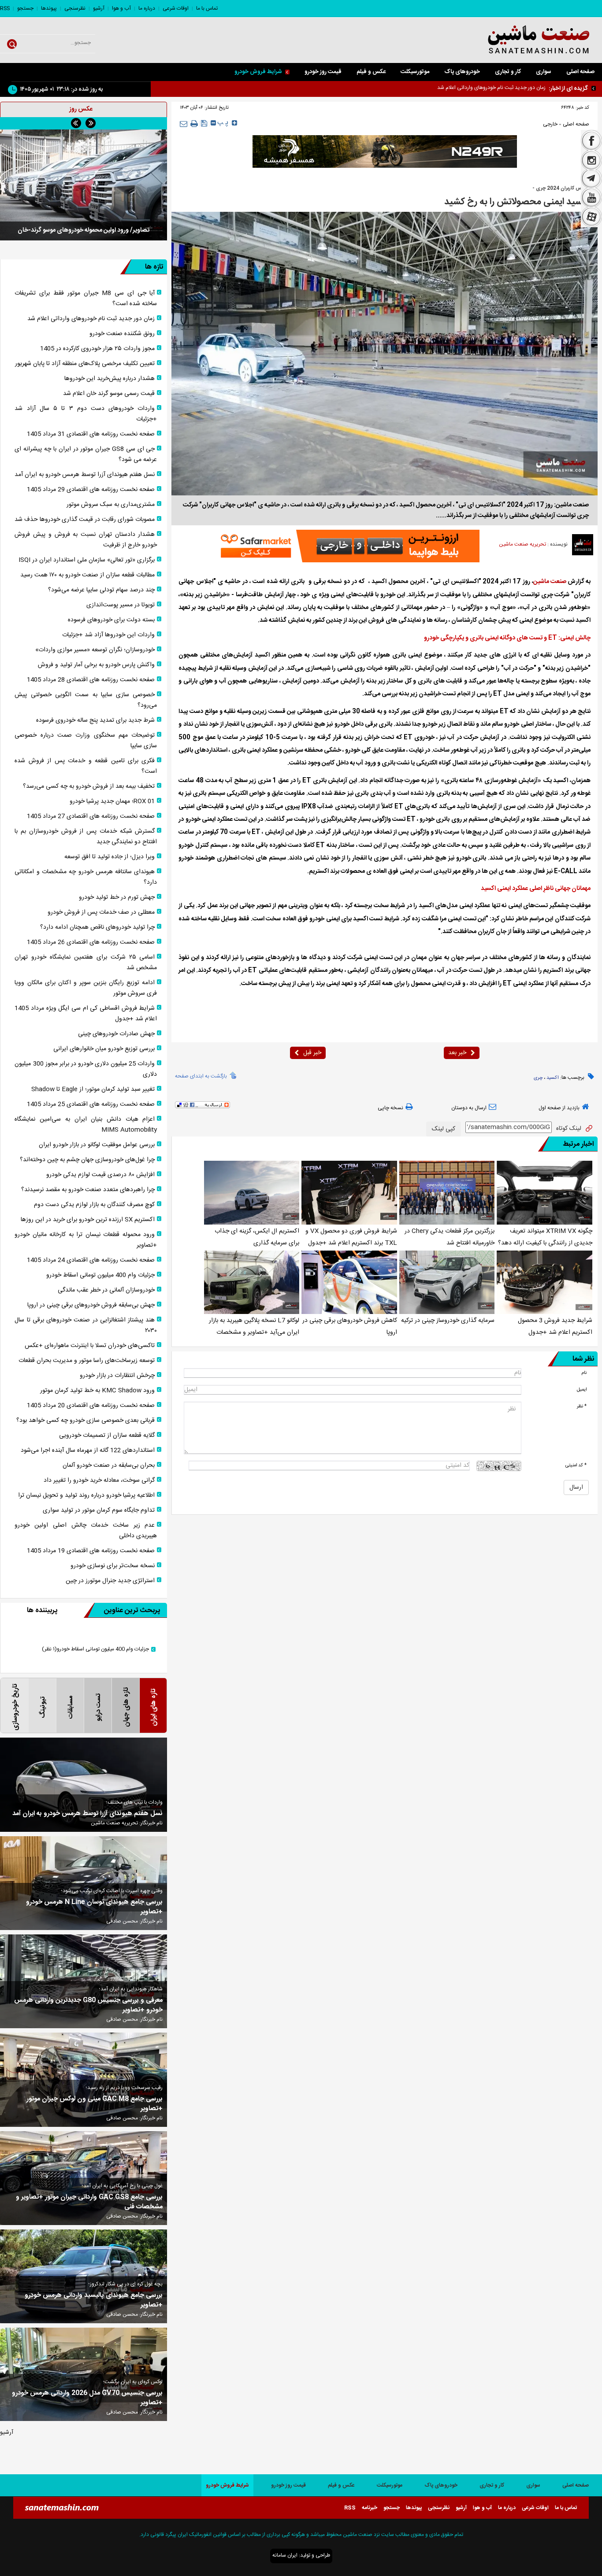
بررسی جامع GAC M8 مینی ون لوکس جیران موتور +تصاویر (95, 2104)
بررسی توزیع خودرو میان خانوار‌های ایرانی (104, 1049)
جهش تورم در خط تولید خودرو (117, 897)
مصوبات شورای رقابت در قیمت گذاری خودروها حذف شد (85, 520)
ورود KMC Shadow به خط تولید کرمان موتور (97, 1391)
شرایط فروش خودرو (258, 72)
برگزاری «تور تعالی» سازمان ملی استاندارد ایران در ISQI (87, 560)
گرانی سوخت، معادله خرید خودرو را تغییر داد (99, 1480)
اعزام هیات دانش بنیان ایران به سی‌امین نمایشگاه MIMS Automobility (86, 1125)
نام (584, 1373)
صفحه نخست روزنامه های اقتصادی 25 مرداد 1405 (91, 1104)
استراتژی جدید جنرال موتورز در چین (110, 1581)
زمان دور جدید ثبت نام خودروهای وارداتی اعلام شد (91, 319)
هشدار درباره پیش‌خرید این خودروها (110, 379)
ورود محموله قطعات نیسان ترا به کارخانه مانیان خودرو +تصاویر (86, 1240)
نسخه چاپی (390, 1108)
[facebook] (591, 140)
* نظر (582, 1406)
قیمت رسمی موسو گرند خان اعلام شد (109, 394)
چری (538, 1078)
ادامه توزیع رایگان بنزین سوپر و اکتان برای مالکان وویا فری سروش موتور (86, 988)
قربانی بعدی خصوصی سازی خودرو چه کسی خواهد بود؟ (85, 1421)
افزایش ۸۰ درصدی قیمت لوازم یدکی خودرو (100, 1175)
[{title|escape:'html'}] (84, 185)
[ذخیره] (204, 123)
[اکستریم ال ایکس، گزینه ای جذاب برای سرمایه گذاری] (252, 1192)
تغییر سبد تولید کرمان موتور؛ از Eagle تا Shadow (93, 1089)
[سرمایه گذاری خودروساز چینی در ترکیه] (447, 1282)
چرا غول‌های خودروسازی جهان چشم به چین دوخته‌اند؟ (87, 1160)
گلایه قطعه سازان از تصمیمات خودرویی (107, 1436)
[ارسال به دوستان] (184, 124)
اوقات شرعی (176, 8)
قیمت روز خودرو (323, 72)
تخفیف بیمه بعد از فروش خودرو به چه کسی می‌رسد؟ (89, 786)
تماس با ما (207, 8)
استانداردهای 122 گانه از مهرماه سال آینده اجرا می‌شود (88, 1450)
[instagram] (591, 160)
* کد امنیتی (576, 1465)
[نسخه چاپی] (194, 124)
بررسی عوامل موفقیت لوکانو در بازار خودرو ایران (97, 1145)
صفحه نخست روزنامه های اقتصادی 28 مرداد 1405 (91, 680)
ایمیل (582, 1389)
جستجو (25, 8)
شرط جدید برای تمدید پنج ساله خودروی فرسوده (95, 720)
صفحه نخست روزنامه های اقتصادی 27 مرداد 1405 (91, 816)
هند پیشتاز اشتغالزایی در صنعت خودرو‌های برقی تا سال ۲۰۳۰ (86, 1325)
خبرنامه (370, 2508)
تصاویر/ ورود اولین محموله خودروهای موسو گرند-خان (84, 230)
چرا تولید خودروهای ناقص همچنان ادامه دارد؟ (97, 927)
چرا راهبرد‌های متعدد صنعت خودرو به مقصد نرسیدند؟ (88, 1190)
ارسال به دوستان (469, 1108)
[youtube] (591, 198)
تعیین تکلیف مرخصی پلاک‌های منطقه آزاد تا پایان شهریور (85, 364)
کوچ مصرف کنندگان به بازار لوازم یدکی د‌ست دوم (94, 1205)
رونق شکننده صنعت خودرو (518, 88)
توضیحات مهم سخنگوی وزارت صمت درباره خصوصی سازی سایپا (86, 741)
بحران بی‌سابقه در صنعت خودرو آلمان (109, 1465)
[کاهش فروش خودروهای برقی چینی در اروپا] (349, 1282)
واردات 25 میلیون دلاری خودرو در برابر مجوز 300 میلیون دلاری (86, 1069)
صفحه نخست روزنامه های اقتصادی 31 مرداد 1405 (91, 434)
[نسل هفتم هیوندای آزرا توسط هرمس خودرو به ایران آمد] (84, 1784)
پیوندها (49, 8)
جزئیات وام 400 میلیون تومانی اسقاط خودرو (100, 1275)
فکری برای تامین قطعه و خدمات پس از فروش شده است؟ (86, 766)
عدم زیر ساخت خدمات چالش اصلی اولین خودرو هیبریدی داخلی (86, 1531)
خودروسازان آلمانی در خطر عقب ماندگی (106, 1290)
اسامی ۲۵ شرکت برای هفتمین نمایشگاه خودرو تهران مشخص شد (86, 963)
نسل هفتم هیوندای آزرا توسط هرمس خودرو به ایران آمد (85, 475)
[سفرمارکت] (347, 546)
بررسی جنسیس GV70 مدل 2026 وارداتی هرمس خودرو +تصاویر (87, 2398)
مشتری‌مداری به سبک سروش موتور (111, 505)
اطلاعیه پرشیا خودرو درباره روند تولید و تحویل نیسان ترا (86, 1495)
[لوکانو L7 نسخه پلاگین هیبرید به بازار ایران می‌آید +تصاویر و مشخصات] (252, 1282)
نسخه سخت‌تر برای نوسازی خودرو (113, 1566)
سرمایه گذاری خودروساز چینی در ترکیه (448, 1321)
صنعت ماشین (550, 582)
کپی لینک (444, 1129)
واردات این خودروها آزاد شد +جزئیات (108, 635)
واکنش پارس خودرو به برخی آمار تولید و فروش (96, 665)
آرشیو (99, 8)
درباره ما (147, 8)
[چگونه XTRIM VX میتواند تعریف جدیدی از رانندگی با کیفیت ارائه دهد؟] (544, 1192)
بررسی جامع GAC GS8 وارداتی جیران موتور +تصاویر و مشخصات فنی (89, 2202)
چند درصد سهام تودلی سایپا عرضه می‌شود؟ (101, 590)
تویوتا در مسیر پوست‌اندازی (121, 605)
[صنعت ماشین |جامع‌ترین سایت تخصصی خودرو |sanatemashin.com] (518, 40)
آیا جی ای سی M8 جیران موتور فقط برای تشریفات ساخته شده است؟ (86, 299)
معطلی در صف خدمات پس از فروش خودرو (101, 912)
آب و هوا (121, 8)
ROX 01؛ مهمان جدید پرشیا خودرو (112, 801)
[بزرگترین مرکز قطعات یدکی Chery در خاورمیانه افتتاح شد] (447, 1192)
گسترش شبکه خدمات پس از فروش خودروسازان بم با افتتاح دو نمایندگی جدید (86, 837)
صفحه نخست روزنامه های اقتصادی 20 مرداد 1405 (91, 1406)
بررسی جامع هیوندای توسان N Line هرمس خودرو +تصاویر (94, 1907)
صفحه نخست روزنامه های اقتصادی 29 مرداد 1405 (91, 490)
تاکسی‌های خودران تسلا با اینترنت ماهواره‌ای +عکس (90, 1346)
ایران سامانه (285, 2555)
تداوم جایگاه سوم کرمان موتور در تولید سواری (99, 1510)
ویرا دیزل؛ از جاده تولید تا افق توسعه (110, 857)
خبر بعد (457, 1053)
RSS (5, 8)
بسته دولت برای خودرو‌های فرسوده (111, 620)
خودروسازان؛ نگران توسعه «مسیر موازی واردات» (95, 650)
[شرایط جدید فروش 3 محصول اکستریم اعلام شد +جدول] (544, 1282)
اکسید (553, 1078)
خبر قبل (312, 1053)
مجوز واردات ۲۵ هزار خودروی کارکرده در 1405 (97, 349)
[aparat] (591, 218)
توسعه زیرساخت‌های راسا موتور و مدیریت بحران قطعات (87, 1361)
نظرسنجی (75, 8)
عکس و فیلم (371, 72)
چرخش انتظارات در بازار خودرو (117, 1376)
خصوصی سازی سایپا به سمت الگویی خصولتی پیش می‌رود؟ (86, 700)
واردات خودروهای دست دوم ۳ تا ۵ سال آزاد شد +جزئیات (86, 414)
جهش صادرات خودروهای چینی (116, 1034)
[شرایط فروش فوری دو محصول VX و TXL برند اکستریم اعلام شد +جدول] (349, 1192)
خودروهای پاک (462, 72)
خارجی (550, 124)
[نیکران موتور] (385, 151)
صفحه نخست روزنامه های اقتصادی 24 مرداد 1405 (91, 1260)
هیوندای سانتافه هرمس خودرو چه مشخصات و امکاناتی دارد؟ (86, 877)
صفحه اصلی (580, 72)
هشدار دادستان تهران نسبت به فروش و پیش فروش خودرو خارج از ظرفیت (86, 540)
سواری (544, 72)
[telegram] (591, 179)
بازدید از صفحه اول (559, 1108)
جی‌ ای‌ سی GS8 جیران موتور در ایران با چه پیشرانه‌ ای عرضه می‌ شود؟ (86, 454)
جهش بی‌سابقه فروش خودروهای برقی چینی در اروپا (91, 1305)
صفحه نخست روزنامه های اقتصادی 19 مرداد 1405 (91, 1551)
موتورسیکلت (415, 72)
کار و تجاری (508, 72)
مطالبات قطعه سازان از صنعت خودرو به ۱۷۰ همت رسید (87, 575)
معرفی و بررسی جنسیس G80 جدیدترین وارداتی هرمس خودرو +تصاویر (88, 2005)
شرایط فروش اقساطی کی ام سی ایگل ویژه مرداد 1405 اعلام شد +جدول (86, 1014)
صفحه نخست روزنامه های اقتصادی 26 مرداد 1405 (91, 942)
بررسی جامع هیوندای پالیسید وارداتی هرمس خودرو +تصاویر (94, 2300)
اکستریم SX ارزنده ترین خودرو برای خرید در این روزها (88, 1220)
